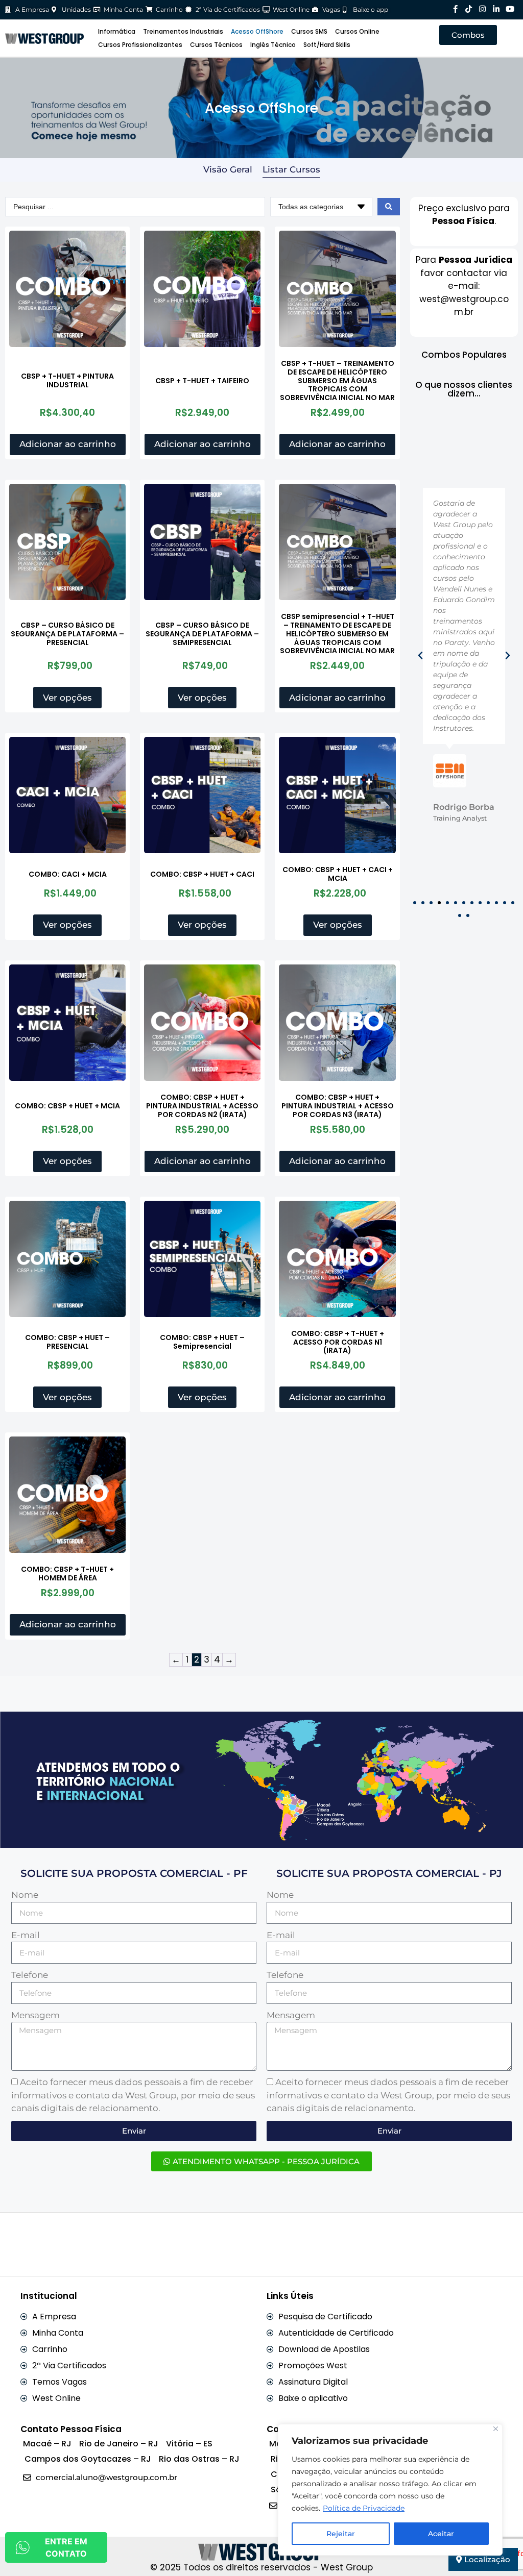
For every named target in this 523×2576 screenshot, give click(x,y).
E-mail (26, 1935)
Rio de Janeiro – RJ (119, 2444)
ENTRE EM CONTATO (66, 2547)
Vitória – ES (189, 2444)
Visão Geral (228, 169)
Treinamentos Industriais (183, 31)
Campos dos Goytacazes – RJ (88, 2459)
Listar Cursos (291, 169)
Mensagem (35, 2015)
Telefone (30, 1975)
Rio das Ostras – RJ (199, 2459)
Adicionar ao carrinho (68, 444)
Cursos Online (357, 31)
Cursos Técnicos (216, 45)
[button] (420, 656)
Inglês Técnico (273, 45)
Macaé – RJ (47, 2444)
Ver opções (67, 698)
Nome (25, 1895)
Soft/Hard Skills (327, 45)
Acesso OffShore (257, 31)
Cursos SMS (309, 31)
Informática (117, 31)
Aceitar (441, 2534)
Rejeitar (341, 2534)
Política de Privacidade (364, 2508)
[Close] (496, 2429)
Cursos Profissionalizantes (140, 45)
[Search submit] (389, 207)
